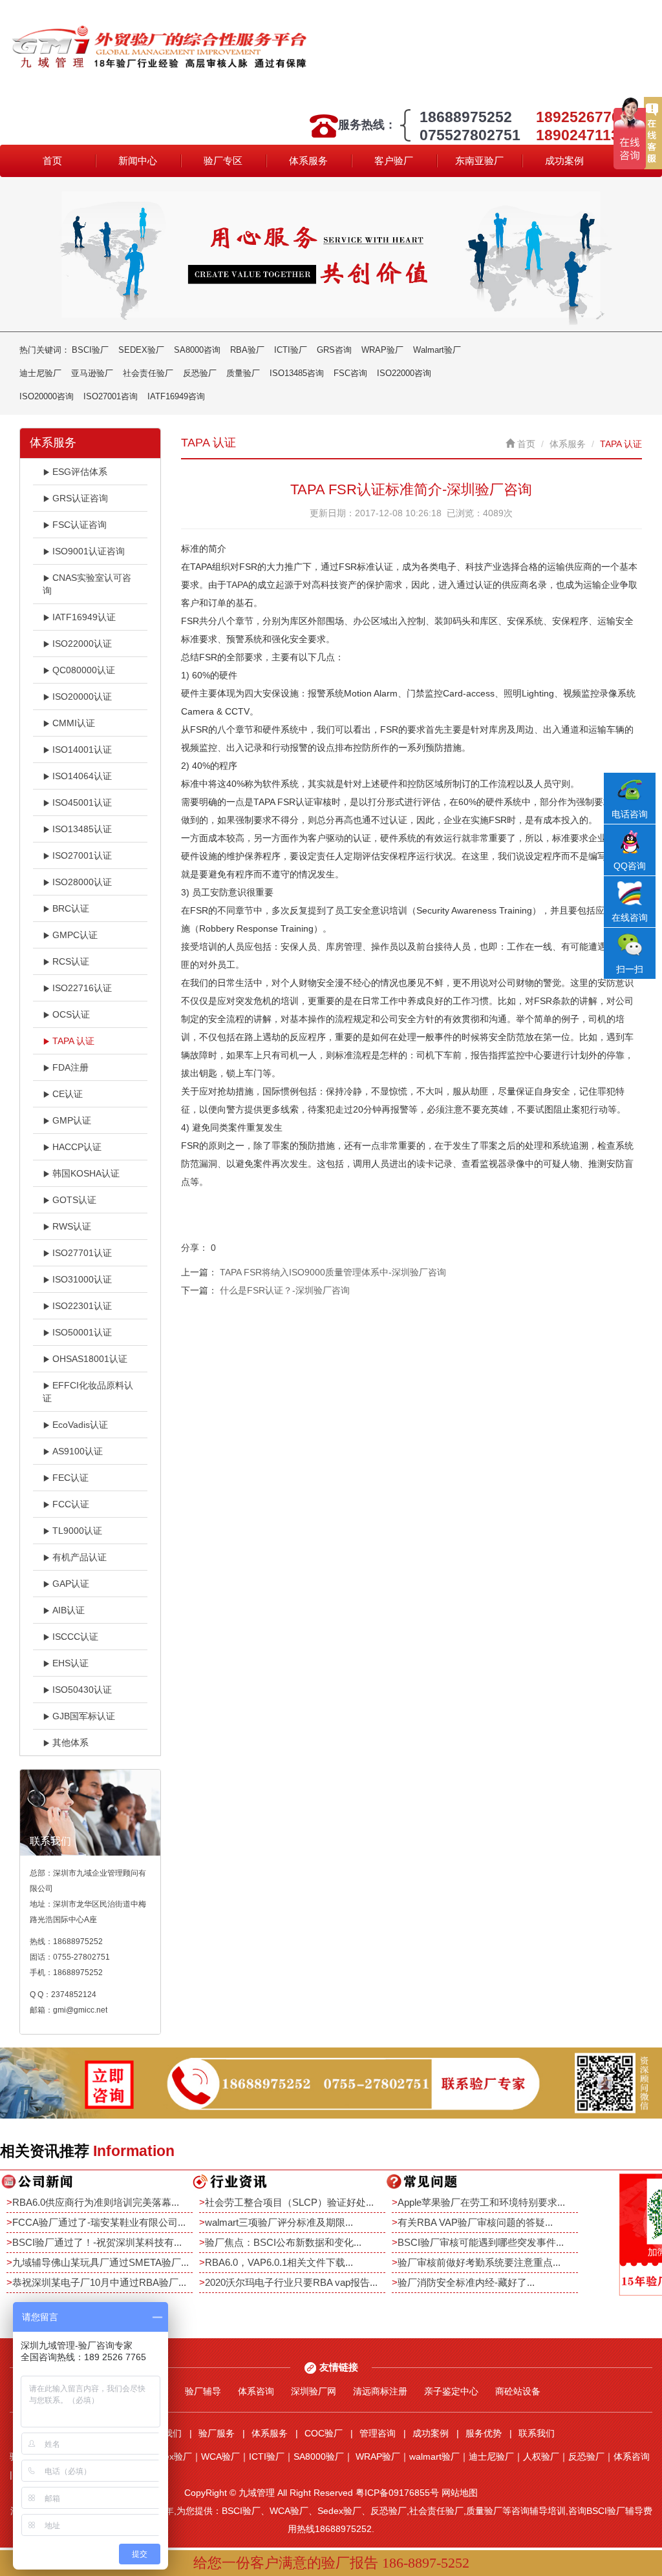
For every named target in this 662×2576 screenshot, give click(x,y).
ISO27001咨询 (111, 396)
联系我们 (537, 2433)
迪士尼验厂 (40, 373)
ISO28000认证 (82, 882)
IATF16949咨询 (176, 396)
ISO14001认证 (82, 749)
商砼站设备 (518, 2391)
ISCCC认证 (75, 1637)
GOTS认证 (74, 1200)
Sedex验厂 (170, 2456)
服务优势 (484, 2433)
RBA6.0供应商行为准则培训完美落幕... (96, 2202)
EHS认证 (70, 1663)
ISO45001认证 (82, 802)
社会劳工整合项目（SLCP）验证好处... (289, 2202)
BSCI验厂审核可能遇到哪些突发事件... (481, 2242)
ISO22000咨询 (404, 373)
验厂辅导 (203, 2391)
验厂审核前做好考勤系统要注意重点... (479, 2262)
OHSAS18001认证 (90, 1359)
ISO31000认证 (82, 1279)
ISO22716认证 (82, 988)
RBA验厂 (247, 350)
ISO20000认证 (82, 696)
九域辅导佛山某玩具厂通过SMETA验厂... (101, 2262)
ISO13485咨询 (297, 373)
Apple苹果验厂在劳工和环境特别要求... (481, 2202)
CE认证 (68, 1094)
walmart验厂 (434, 2456)
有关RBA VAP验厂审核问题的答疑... (475, 2222)
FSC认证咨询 (80, 525)
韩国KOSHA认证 (86, 1173)
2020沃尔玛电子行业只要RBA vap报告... (291, 2282)
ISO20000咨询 (47, 396)
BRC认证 (71, 908)
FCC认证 (71, 1504)
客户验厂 (394, 161)
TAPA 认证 (73, 1041)
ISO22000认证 (82, 644)
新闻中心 (138, 161)
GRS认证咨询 (80, 498)
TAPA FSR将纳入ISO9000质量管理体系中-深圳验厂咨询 (333, 1272)
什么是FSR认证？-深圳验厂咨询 (285, 1290)
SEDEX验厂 (141, 350)
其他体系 (70, 1743)
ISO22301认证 (82, 1306)
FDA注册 (70, 1067)
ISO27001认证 (82, 855)
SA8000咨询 (197, 350)
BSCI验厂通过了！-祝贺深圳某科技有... (97, 2242)
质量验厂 (243, 373)
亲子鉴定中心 (451, 2391)
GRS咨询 (334, 350)
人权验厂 (541, 2456)
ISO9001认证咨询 (89, 551)
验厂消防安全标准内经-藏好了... (466, 2282)
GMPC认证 (75, 935)
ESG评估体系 (80, 472)
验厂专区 (223, 161)
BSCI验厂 (90, 350)
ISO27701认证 (82, 1253)
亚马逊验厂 (92, 373)
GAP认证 (71, 1584)
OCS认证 (71, 1014)
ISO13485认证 (82, 829)
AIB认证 (69, 1610)
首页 (52, 161)
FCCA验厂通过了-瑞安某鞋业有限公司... (99, 2222)
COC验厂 (324, 2433)
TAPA (237, 585)
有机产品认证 (80, 1557)
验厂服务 (217, 2433)
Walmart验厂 (437, 350)
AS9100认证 (78, 1451)
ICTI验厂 (291, 350)
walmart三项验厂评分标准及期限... (279, 2222)
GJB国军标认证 (84, 1716)
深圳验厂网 (314, 2391)
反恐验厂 (200, 373)
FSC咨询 (350, 373)
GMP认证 (72, 1120)
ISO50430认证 (82, 1690)
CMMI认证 (74, 723)
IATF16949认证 (84, 617)
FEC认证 (70, 1478)
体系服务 (308, 161)
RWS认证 (72, 1226)
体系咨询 (256, 2391)
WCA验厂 (220, 2456)
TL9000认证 (77, 1531)
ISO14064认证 (82, 776)
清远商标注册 (380, 2391)
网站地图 (460, 2493)
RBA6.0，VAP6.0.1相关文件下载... (279, 2262)
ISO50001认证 (82, 1332)
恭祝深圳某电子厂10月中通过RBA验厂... (99, 2282)
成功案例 (564, 161)
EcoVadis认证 (80, 1425)
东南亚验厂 (479, 161)
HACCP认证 (77, 1147)
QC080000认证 (84, 670)
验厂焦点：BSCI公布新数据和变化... (283, 2242)
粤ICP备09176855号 (397, 2493)
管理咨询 (378, 2433)
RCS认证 (71, 961)
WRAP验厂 (382, 350)
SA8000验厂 (319, 2456)
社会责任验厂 (148, 373)
